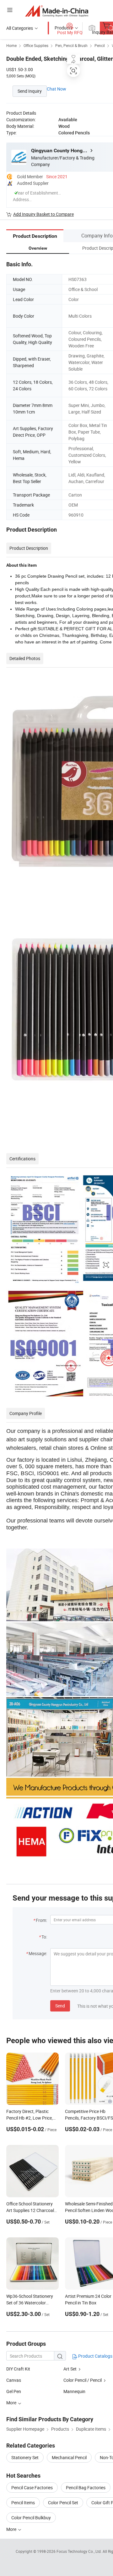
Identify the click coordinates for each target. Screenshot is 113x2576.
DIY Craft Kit (18, 2369)
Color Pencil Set (63, 2503)
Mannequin (74, 2391)
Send (60, 2006)
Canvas (14, 2380)
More (12, 2529)
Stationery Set (25, 2457)
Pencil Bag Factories (86, 2488)
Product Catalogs (95, 2356)
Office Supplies (36, 45)
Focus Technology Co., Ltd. (80, 2551)
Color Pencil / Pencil (83, 2380)
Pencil (100, 45)
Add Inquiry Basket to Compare (43, 214)
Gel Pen (14, 2391)
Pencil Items (23, 2503)
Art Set (70, 2369)
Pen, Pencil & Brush (71, 45)
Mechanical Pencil (69, 2457)
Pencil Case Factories (32, 2488)
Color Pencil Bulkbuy (31, 2518)
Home (11, 45)
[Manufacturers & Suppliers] (57, 11)
